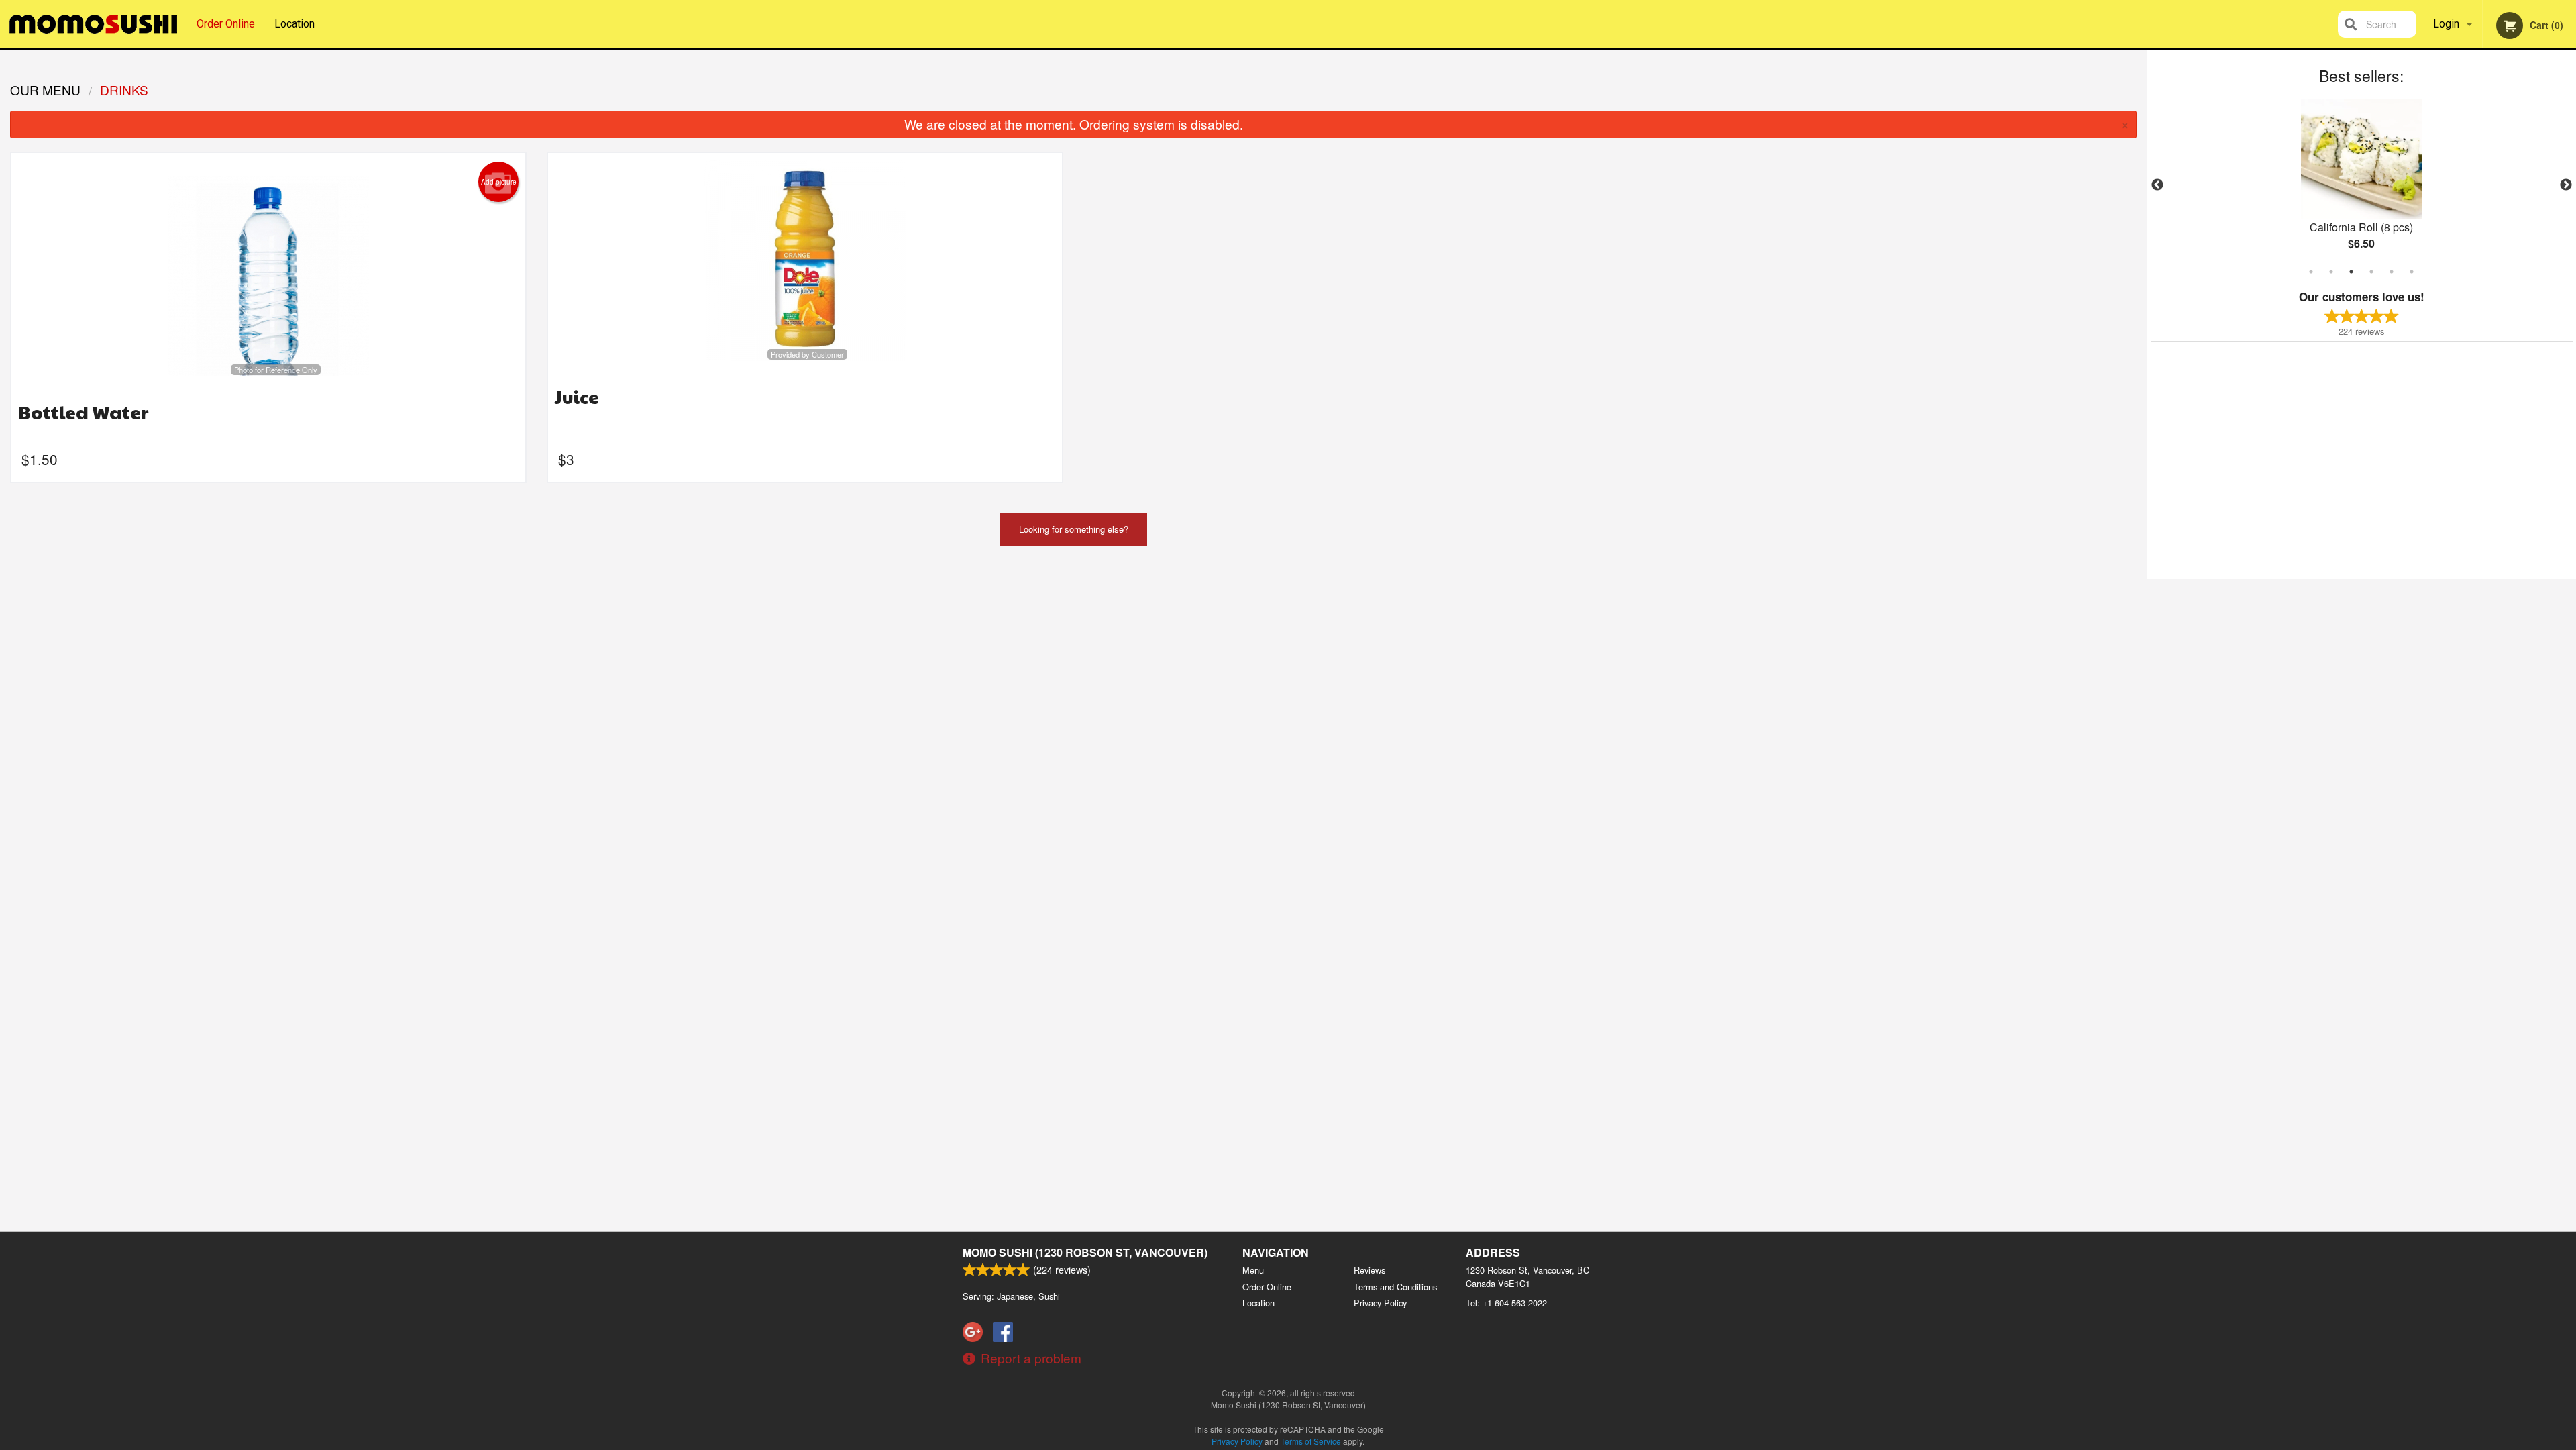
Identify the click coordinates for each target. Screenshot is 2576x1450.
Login (2446, 24)
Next (2566, 185)
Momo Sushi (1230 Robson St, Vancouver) (1085, 1252)
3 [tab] (2351, 272)
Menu (1253, 1270)
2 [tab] (2331, 272)
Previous (2157, 185)
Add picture (499, 182)
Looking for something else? (1074, 529)
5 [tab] (2392, 272)
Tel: (1506, 1303)
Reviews (1370, 1270)
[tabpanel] (2362, 185)
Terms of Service (1311, 1441)
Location (294, 24)
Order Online (226, 24)
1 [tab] (2311, 272)
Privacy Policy (1380, 1303)
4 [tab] (2371, 272)
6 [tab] (2412, 272)
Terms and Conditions (1395, 1287)
